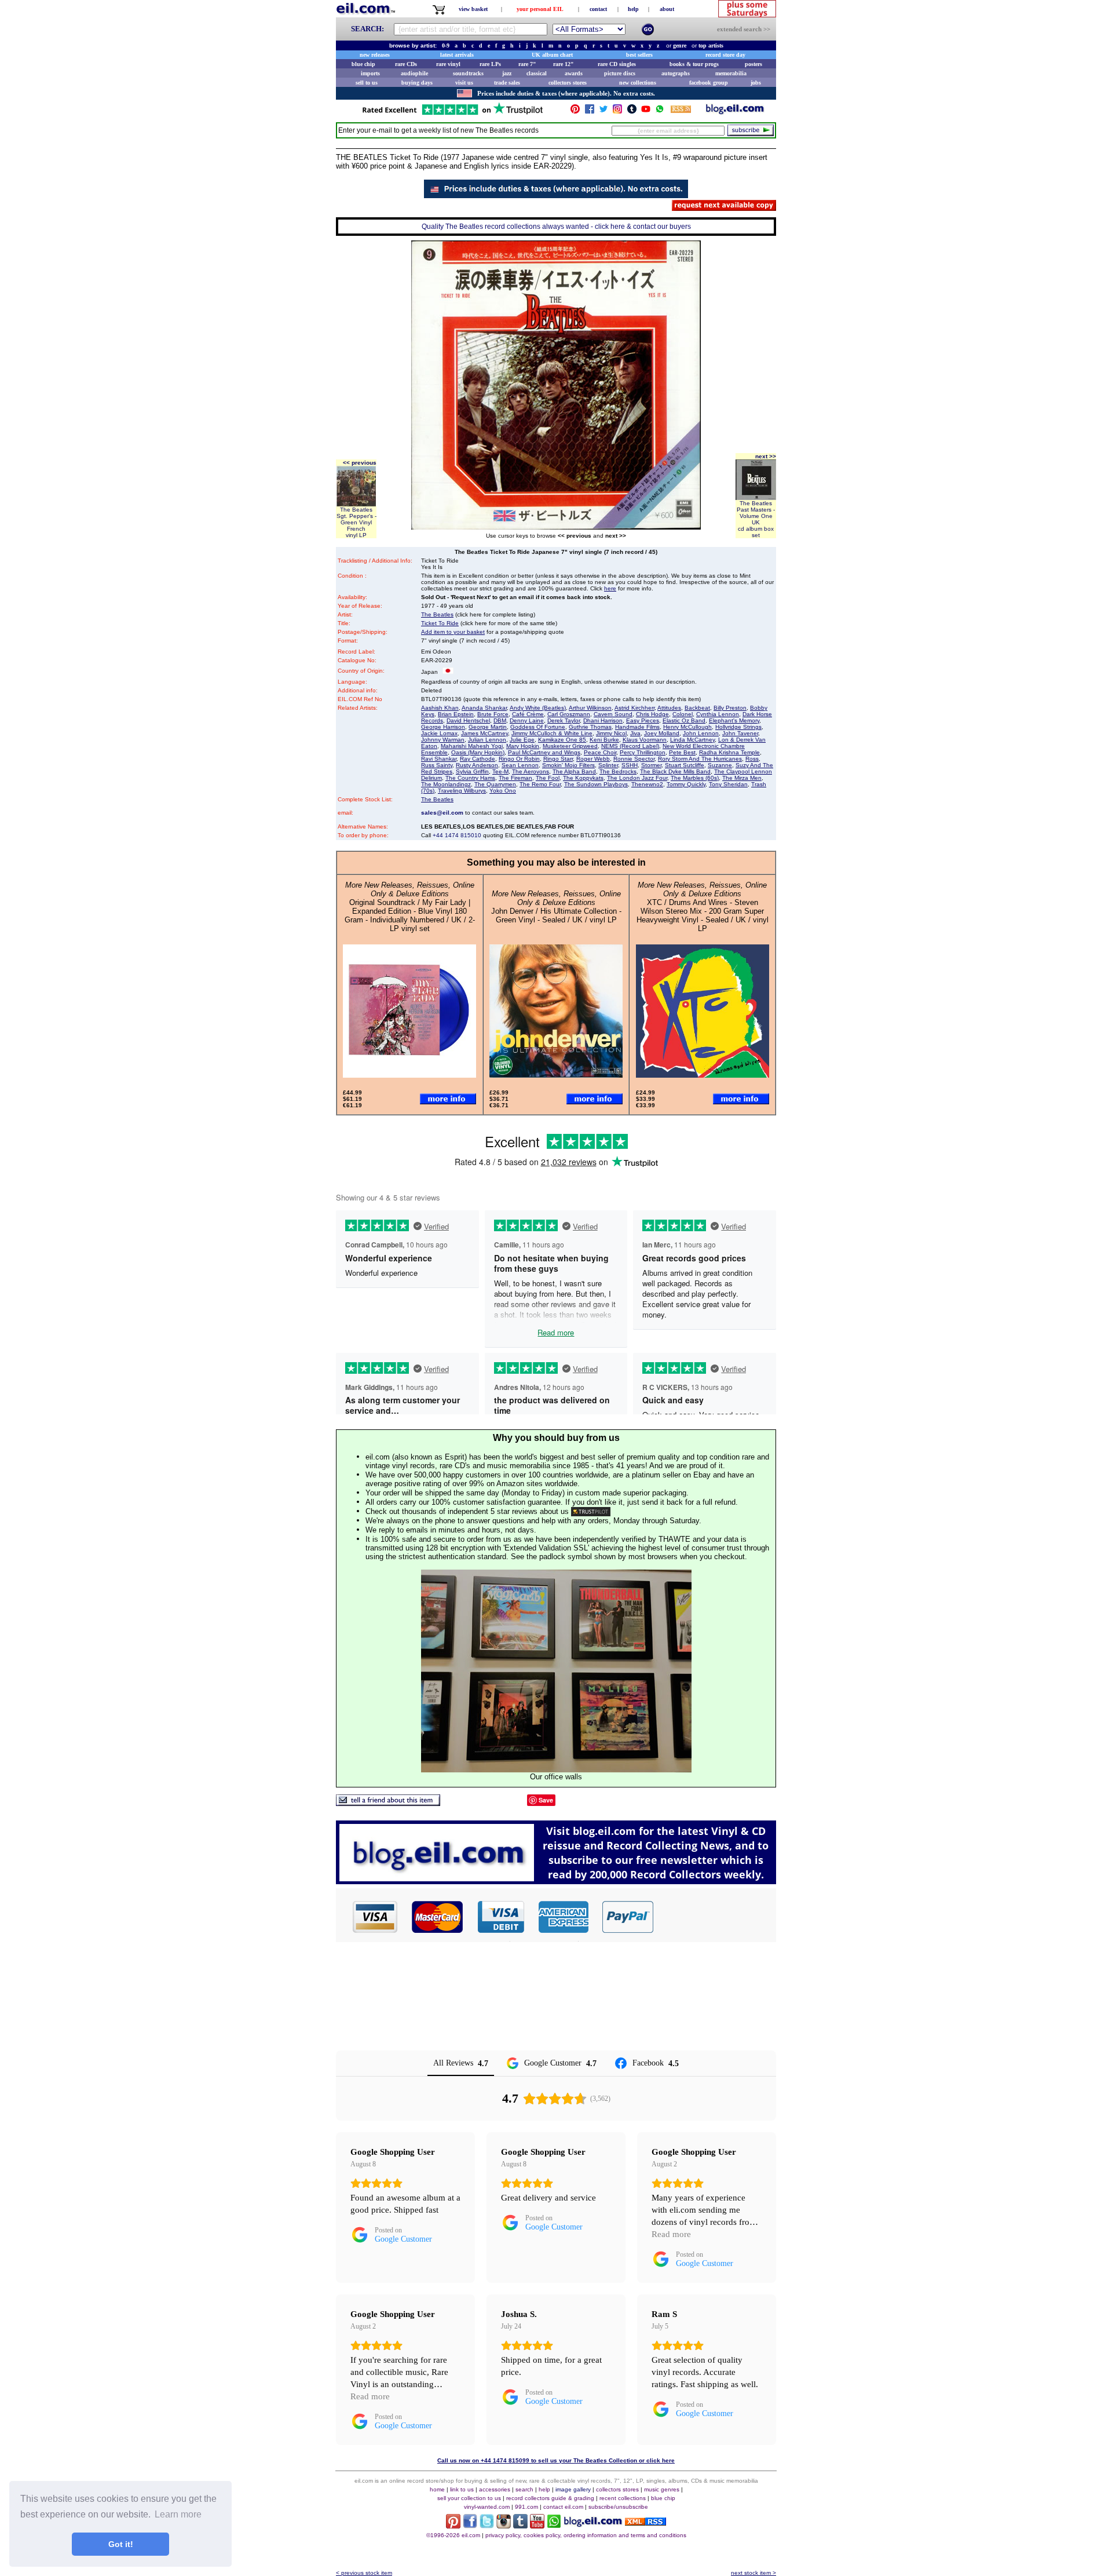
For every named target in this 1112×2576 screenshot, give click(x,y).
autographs (676, 73)
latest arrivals (457, 55)
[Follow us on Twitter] (603, 112)
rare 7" (527, 64)
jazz (507, 73)
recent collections (623, 2498)
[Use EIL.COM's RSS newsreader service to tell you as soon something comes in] (645, 2522)
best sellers (639, 55)
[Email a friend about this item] (388, 1803)
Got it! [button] (121, 2544)
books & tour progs (694, 64)
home (437, 2489)
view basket (473, 9)
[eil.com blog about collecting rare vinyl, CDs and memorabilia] (556, 1881)
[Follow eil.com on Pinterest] (453, 2525)
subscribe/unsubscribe (618, 2507)
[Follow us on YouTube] (646, 112)
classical (537, 73)
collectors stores (568, 83)
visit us (464, 83)
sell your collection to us (469, 2498)
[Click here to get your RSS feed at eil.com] (681, 111)
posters (753, 64)
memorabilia (731, 73)
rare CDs (406, 64)
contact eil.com (563, 2507)
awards (574, 73)
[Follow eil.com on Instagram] (504, 2525)
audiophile (414, 73)
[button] (715, 1917)
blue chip (363, 64)
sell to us (367, 83)
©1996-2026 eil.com (453, 2535)
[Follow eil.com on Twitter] (487, 2525)
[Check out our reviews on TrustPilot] (591, 1511)
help (633, 9)
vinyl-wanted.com (487, 2507)
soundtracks (468, 73)
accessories (495, 2489)
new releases (375, 55)
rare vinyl (448, 64)
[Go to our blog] (735, 112)
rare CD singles (617, 64)
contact (598, 9)
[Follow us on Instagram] (617, 112)
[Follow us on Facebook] (590, 112)
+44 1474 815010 (457, 835)
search (524, 2489)
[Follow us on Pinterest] (575, 112)
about (667, 9)
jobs (756, 83)
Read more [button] (671, 2234)
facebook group (709, 83)
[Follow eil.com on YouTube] (537, 2525)
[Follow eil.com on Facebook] (470, 2525)
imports (370, 73)
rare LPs (490, 64)
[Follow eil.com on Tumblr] (520, 2525)
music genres (662, 2489)
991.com (526, 2507)
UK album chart (552, 55)
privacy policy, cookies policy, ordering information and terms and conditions (586, 2535)
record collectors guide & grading (550, 2498)
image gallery (573, 2489)
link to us (462, 2489)
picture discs (620, 73)
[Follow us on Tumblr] (632, 112)
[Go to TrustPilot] (452, 114)
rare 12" (564, 64)
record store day (725, 55)
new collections (638, 83)
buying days (417, 83)
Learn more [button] (178, 2514)
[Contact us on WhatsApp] (660, 112)
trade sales (507, 83)
